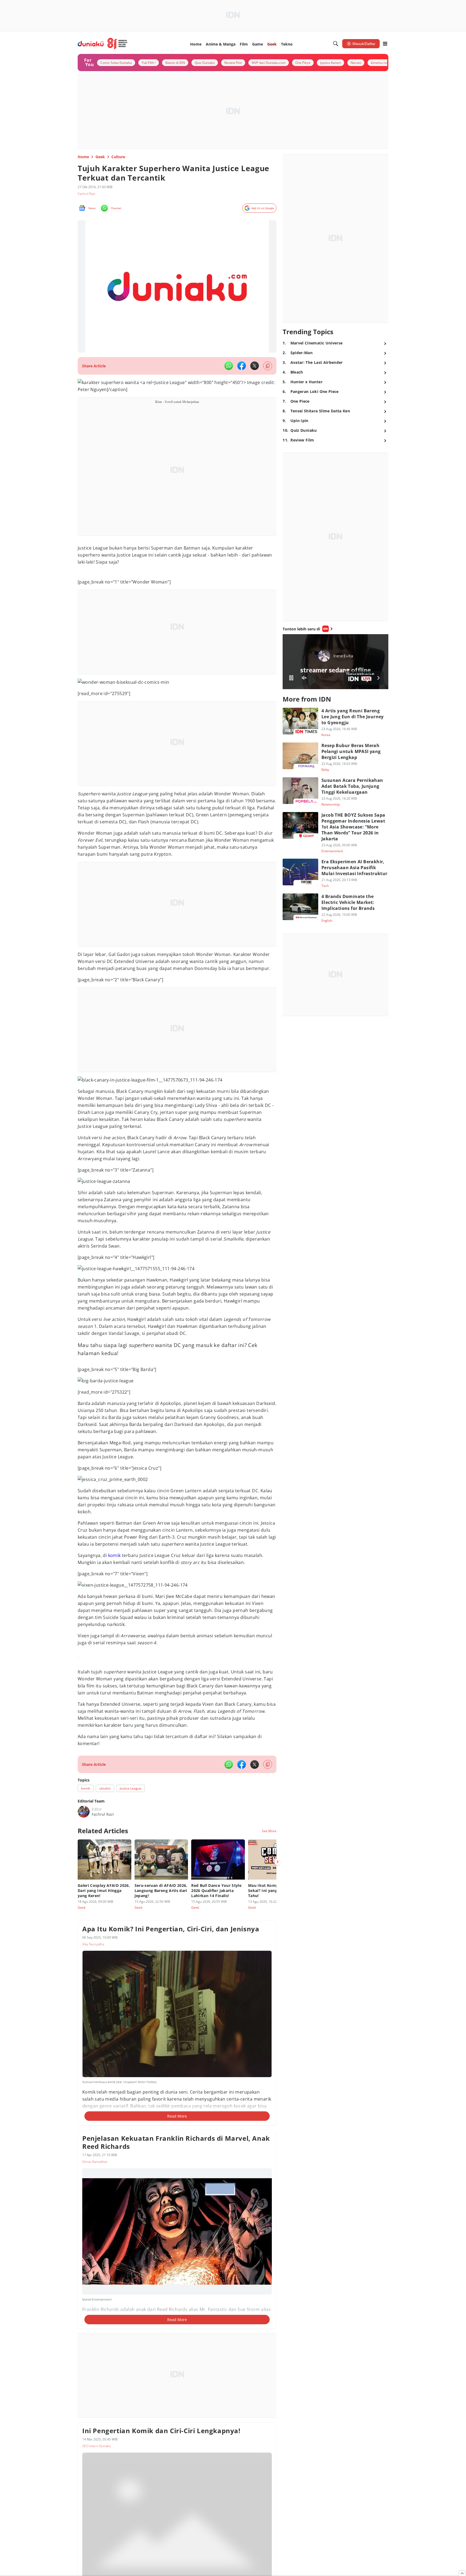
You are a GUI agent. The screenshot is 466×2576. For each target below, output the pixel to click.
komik (114, 1555)
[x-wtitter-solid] (255, 366)
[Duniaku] (103, 44)
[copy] (268, 366)
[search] (336, 44)
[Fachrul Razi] (84, 1812)
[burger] (385, 44)
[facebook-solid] (242, 366)
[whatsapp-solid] (229, 366)
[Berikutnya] (277, 1862)
